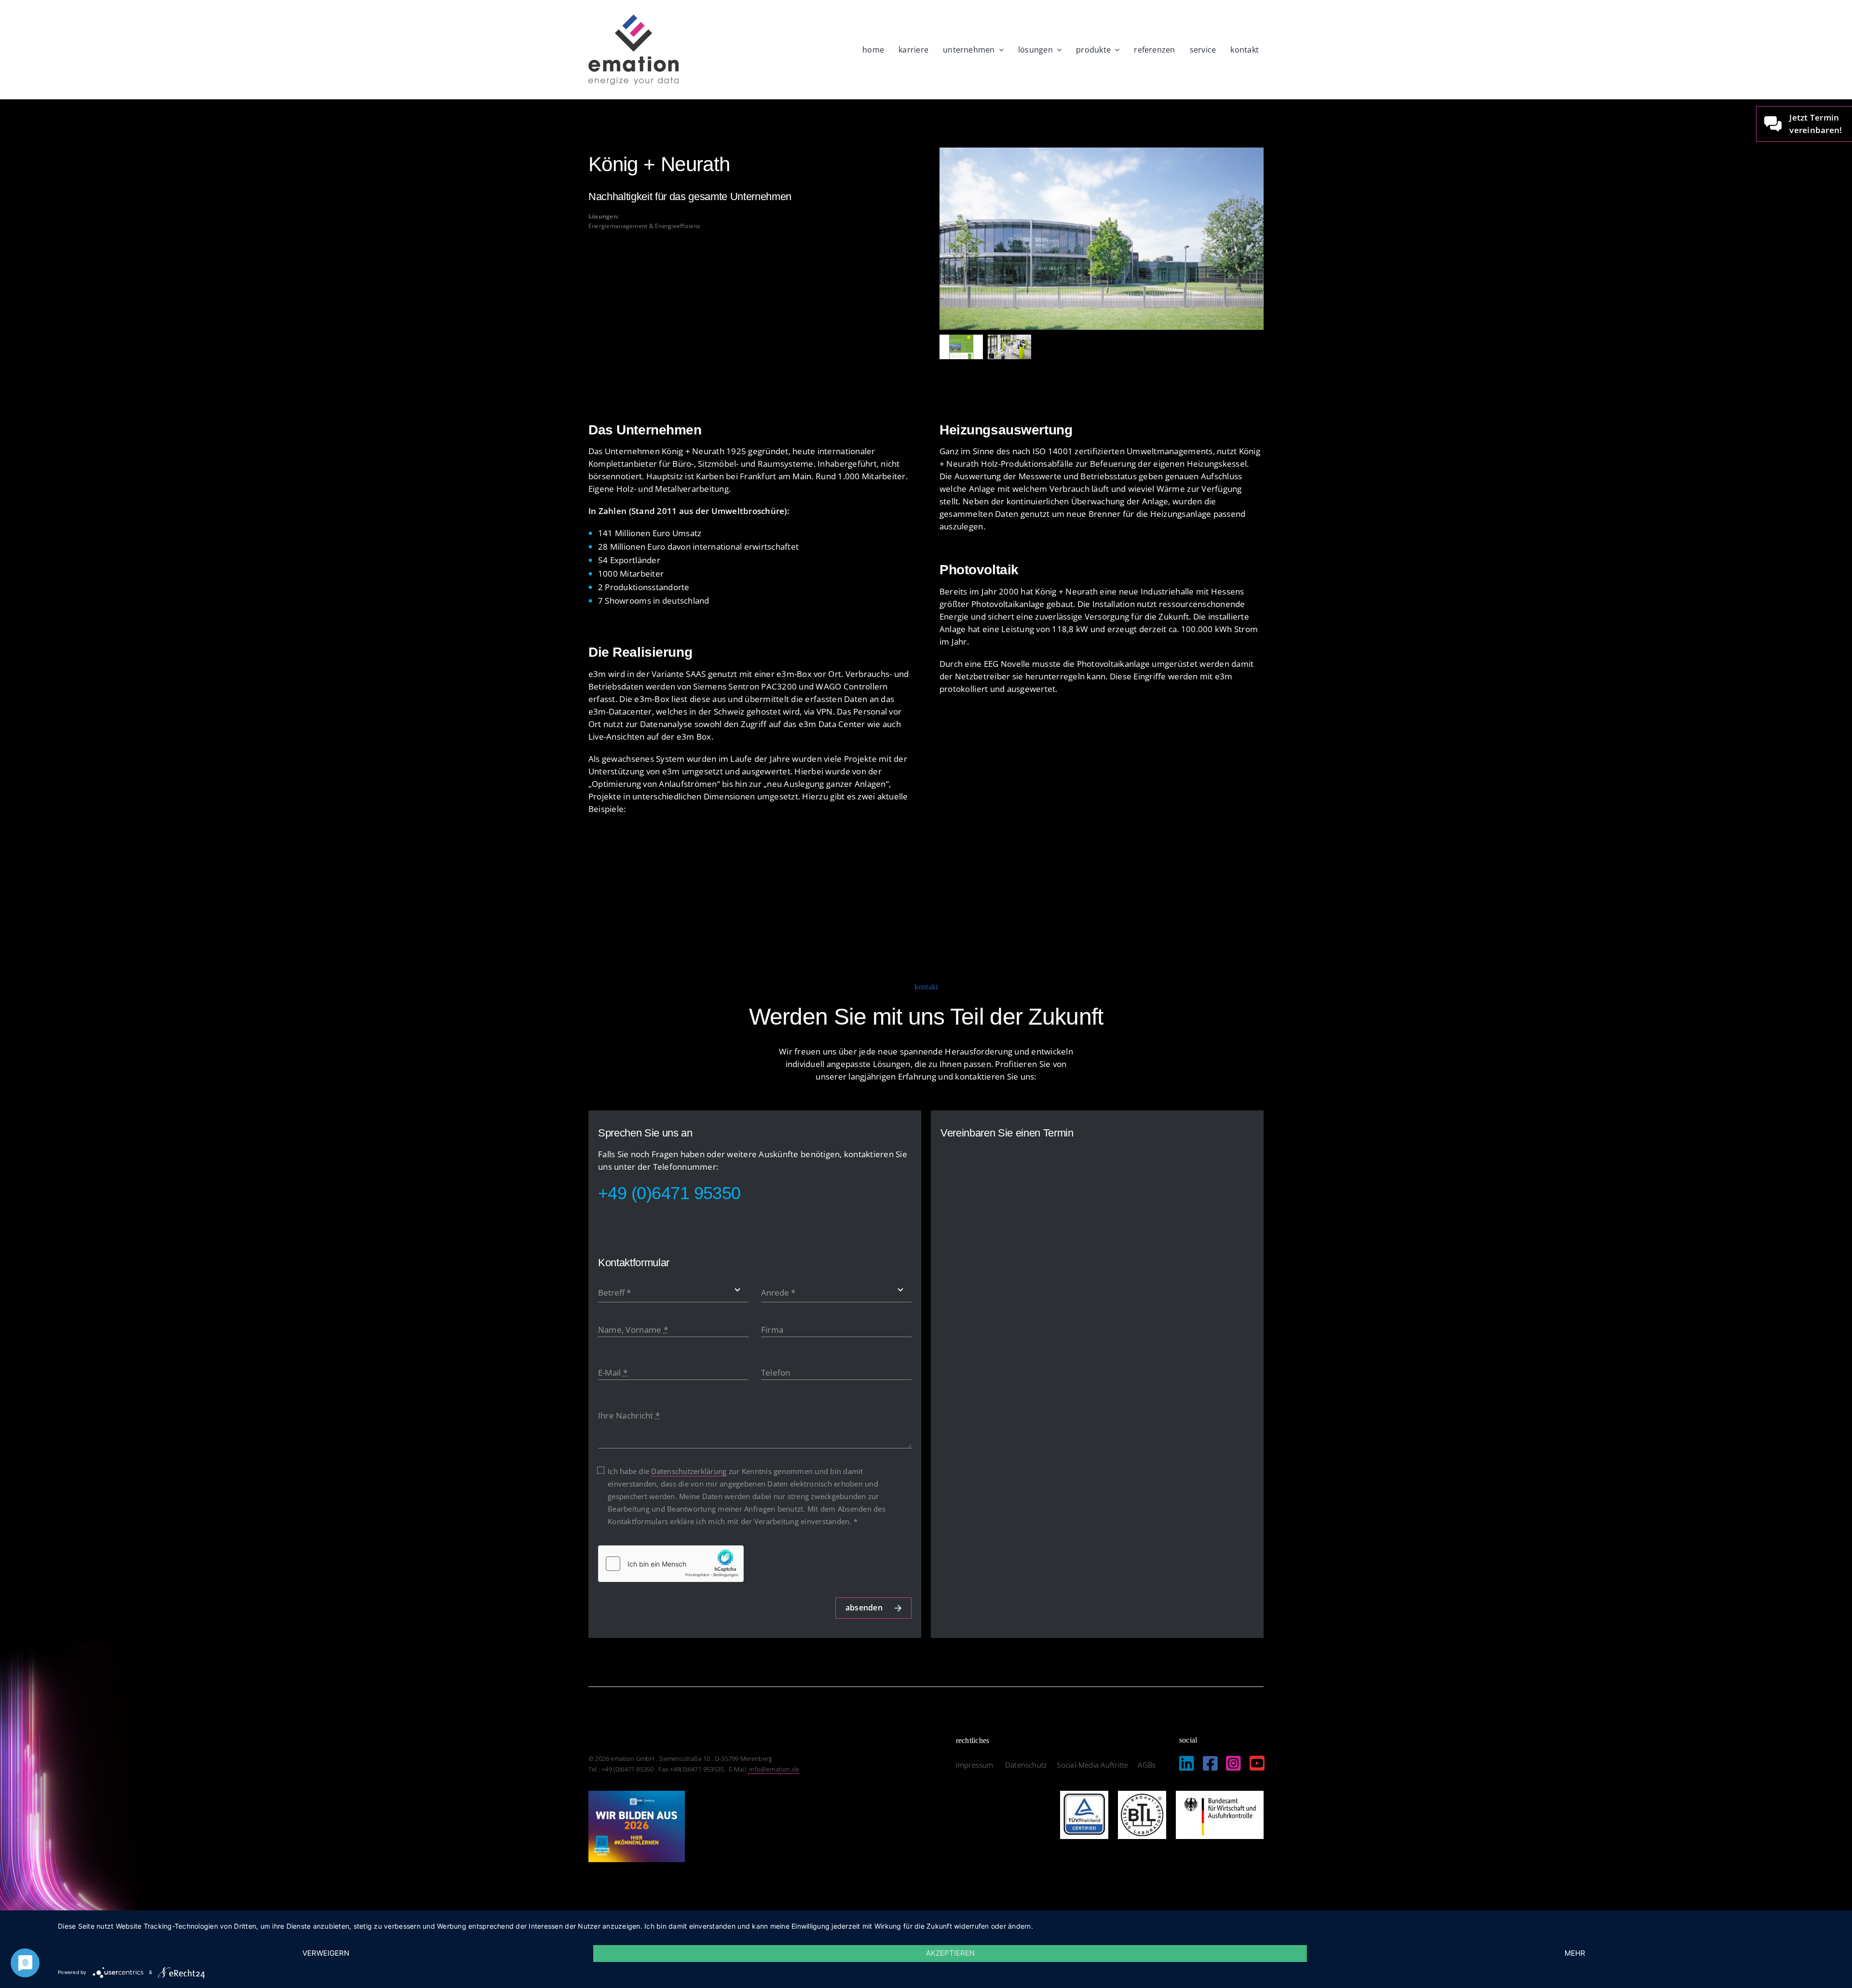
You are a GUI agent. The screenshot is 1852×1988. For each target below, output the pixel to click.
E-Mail (613, 1373)
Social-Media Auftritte (1092, 1765)
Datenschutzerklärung (689, 1471)
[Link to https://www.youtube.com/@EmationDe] (1257, 1763)
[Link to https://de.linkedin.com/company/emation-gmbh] (1187, 1763)
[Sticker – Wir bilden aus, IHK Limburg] (637, 1795)
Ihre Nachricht (629, 1415)
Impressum (976, 1765)
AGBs (1147, 1765)
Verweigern (326, 1953)
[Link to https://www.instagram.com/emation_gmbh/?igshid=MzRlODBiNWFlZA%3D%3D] (1233, 1763)
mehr (1575, 1953)
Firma (772, 1330)
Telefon (776, 1373)
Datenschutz (1026, 1765)
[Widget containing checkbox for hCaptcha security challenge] (671, 1564)
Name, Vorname (633, 1330)
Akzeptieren (950, 1953)
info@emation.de (773, 1769)
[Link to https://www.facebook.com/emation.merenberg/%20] (1210, 1763)
